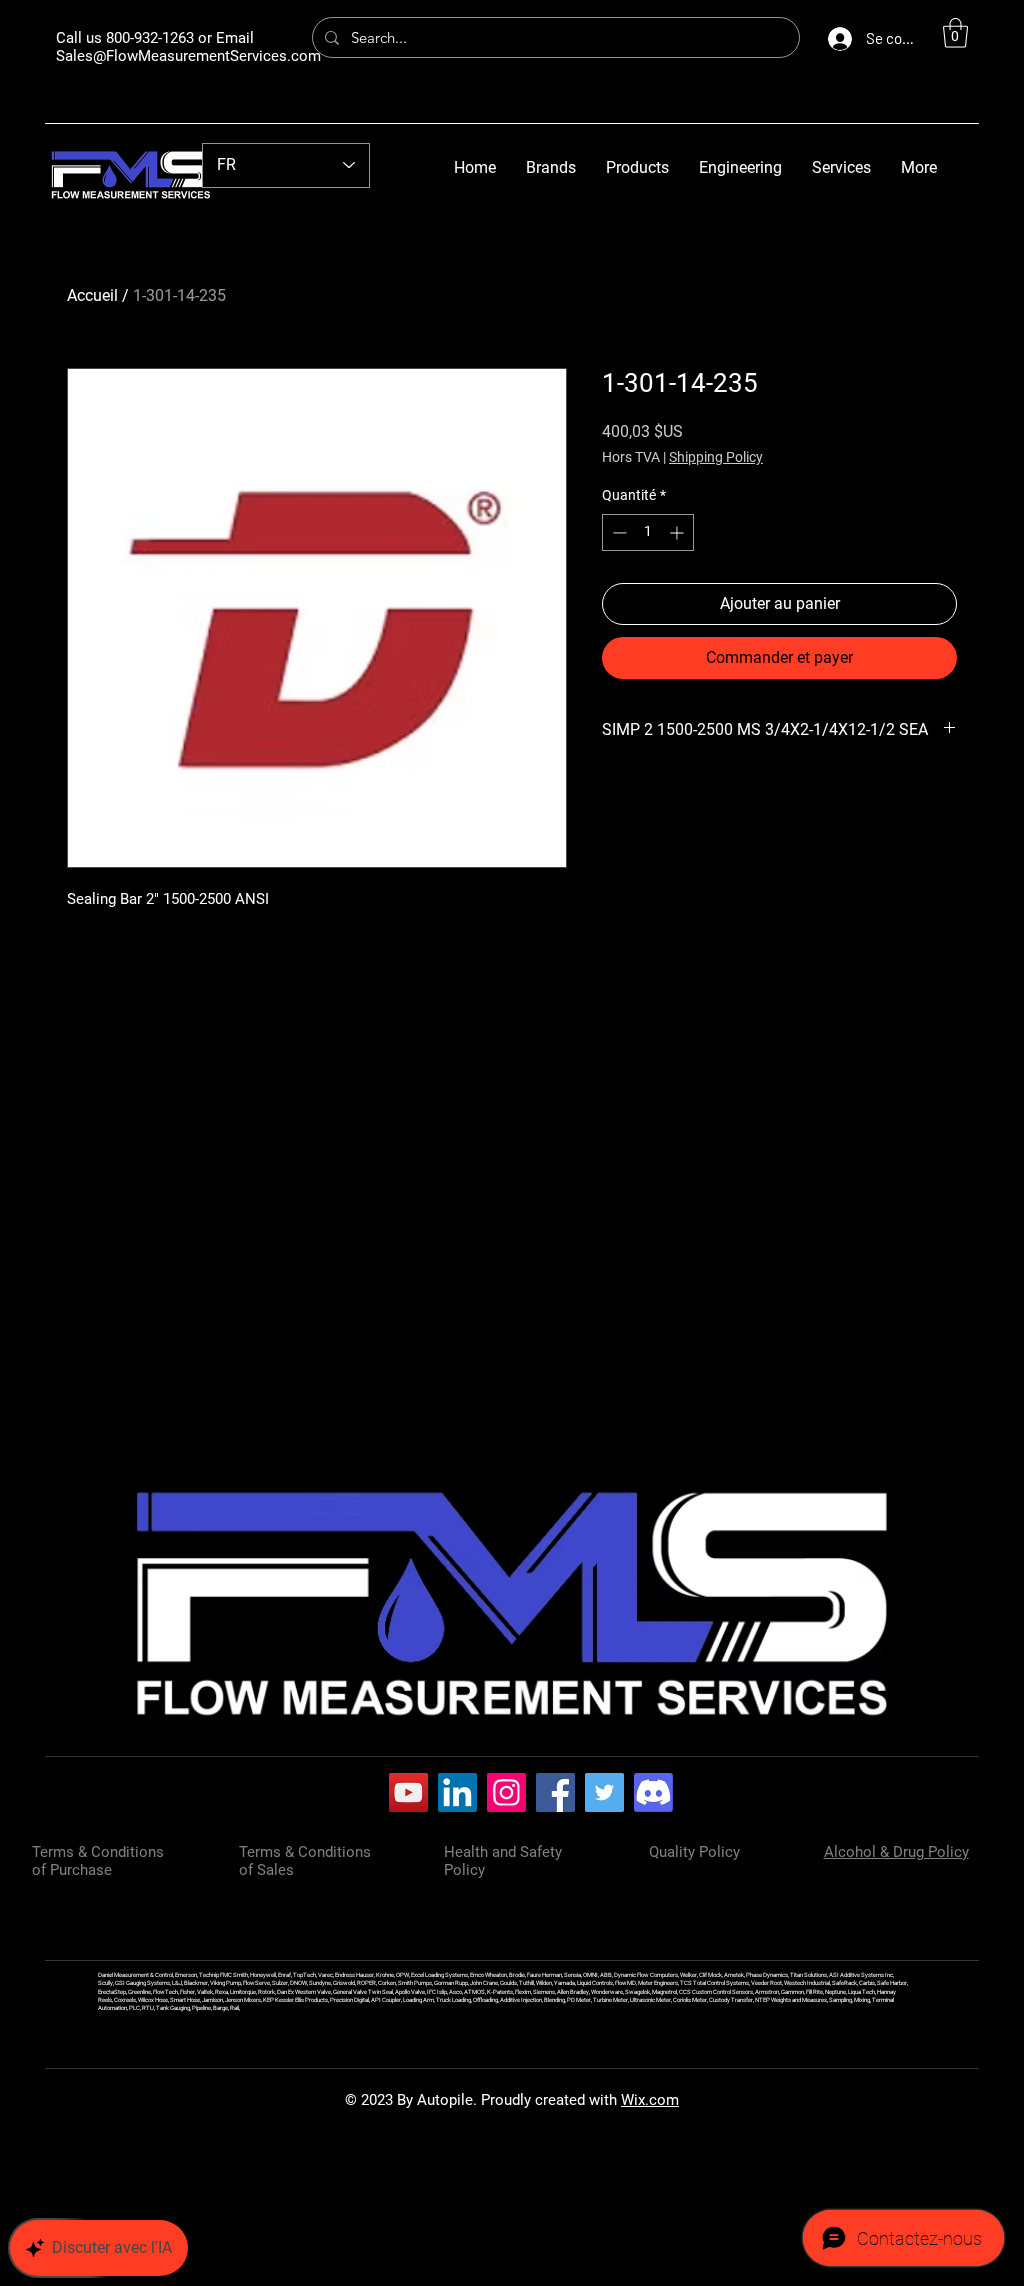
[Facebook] (555, 1792)
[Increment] (678, 532)
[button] (955, 33)
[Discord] (653, 1792)
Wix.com (650, 2100)
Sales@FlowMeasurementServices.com (188, 56)
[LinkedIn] (457, 1792)
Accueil (92, 295)
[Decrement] (617, 532)
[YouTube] (408, 1792)
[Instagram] (506, 1792)
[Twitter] (604, 1792)
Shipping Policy (716, 457)
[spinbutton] (648, 532)
